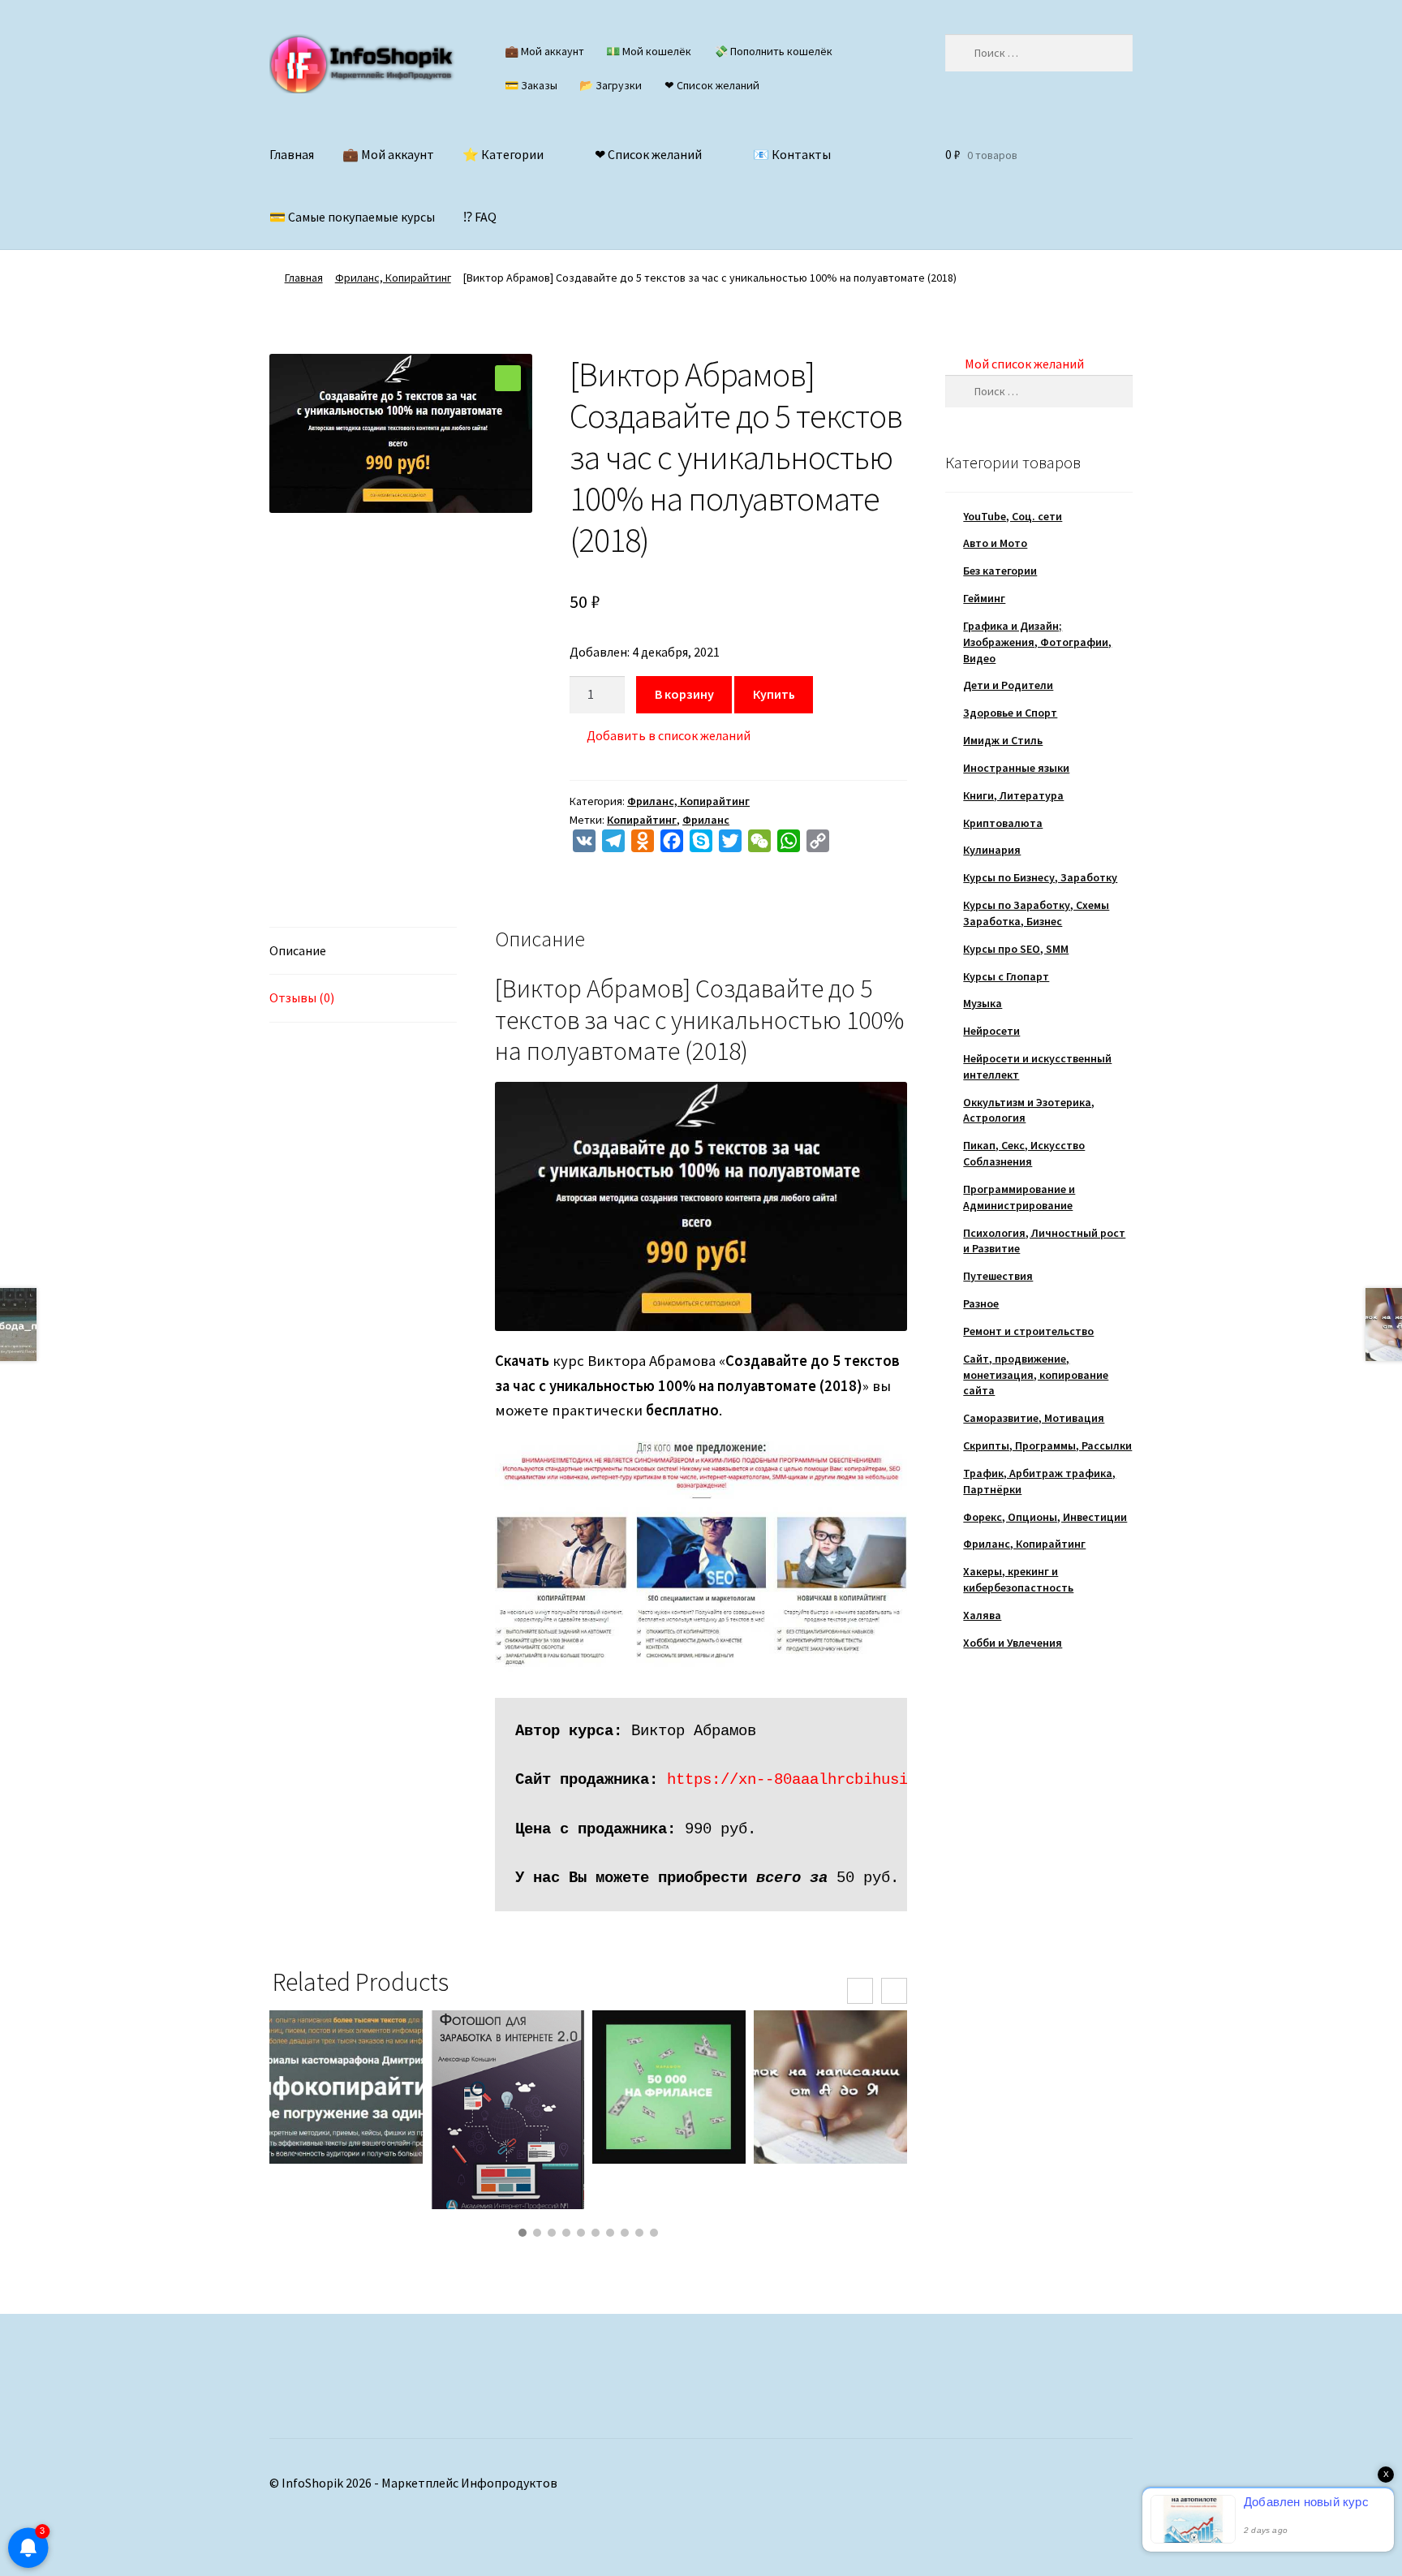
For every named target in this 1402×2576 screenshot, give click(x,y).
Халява (982, 1615)
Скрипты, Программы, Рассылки (1047, 1445)
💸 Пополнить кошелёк (773, 51)
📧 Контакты (792, 154)
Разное (981, 1303)
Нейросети (991, 1031)
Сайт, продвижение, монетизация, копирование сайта (1036, 1375)
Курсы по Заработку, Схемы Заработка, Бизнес (1036, 913)
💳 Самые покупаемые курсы (352, 217)
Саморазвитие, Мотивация (1034, 1418)
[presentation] (860, 1991)
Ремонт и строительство (1028, 1331)
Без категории (1000, 571)
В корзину (684, 694)
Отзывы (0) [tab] (302, 997)
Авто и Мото (995, 543)
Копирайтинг (642, 820)
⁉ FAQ (480, 217)
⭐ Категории (503, 154)
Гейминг (984, 598)
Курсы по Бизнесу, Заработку (1040, 877)
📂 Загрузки (611, 85)
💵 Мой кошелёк (649, 51)
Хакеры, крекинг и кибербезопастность (1018, 1579)
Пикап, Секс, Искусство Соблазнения (1024, 1153)
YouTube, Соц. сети (1013, 516)
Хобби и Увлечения (1013, 1643)
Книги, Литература (1013, 795)
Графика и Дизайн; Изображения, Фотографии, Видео (1037, 642)
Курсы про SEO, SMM (1016, 949)
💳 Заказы (531, 85)
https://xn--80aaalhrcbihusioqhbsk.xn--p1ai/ (859, 1780)
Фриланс (706, 820)
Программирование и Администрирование (1019, 1197)
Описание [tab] (298, 950)
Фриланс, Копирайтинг (393, 278)
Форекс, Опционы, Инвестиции (1045, 1517)
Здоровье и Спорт (1010, 713)
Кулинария (992, 850)
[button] (508, 378)
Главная (292, 154)
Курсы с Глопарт (1006, 976)
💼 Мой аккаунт (544, 51)
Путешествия (998, 1276)
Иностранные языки (1016, 768)
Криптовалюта (1003, 823)
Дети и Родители (1008, 685)
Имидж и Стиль (1003, 740)
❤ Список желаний (712, 85)
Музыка (983, 1003)
